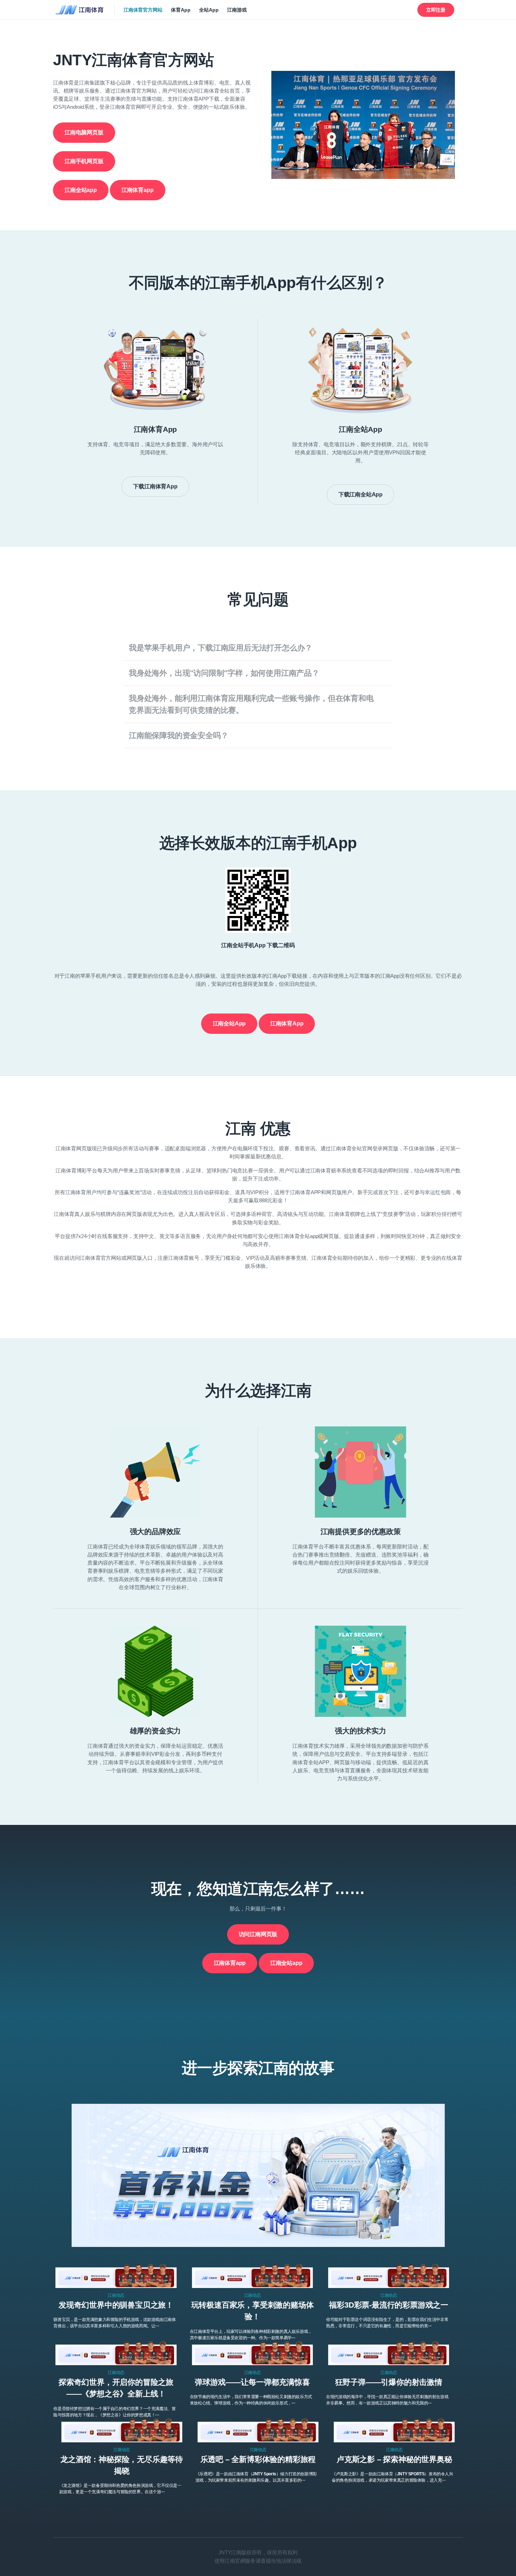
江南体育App (287, 1023)
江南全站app (81, 190)
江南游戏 (237, 10)
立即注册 (436, 10)
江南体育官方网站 (143, 10)
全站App (209, 10)
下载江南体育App (155, 486)
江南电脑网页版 (84, 132)
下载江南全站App (360, 494)
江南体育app (138, 190)
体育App (181, 10)
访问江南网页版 (258, 1934)
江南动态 (116, 2295)
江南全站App (229, 1023)
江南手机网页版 (84, 161)
